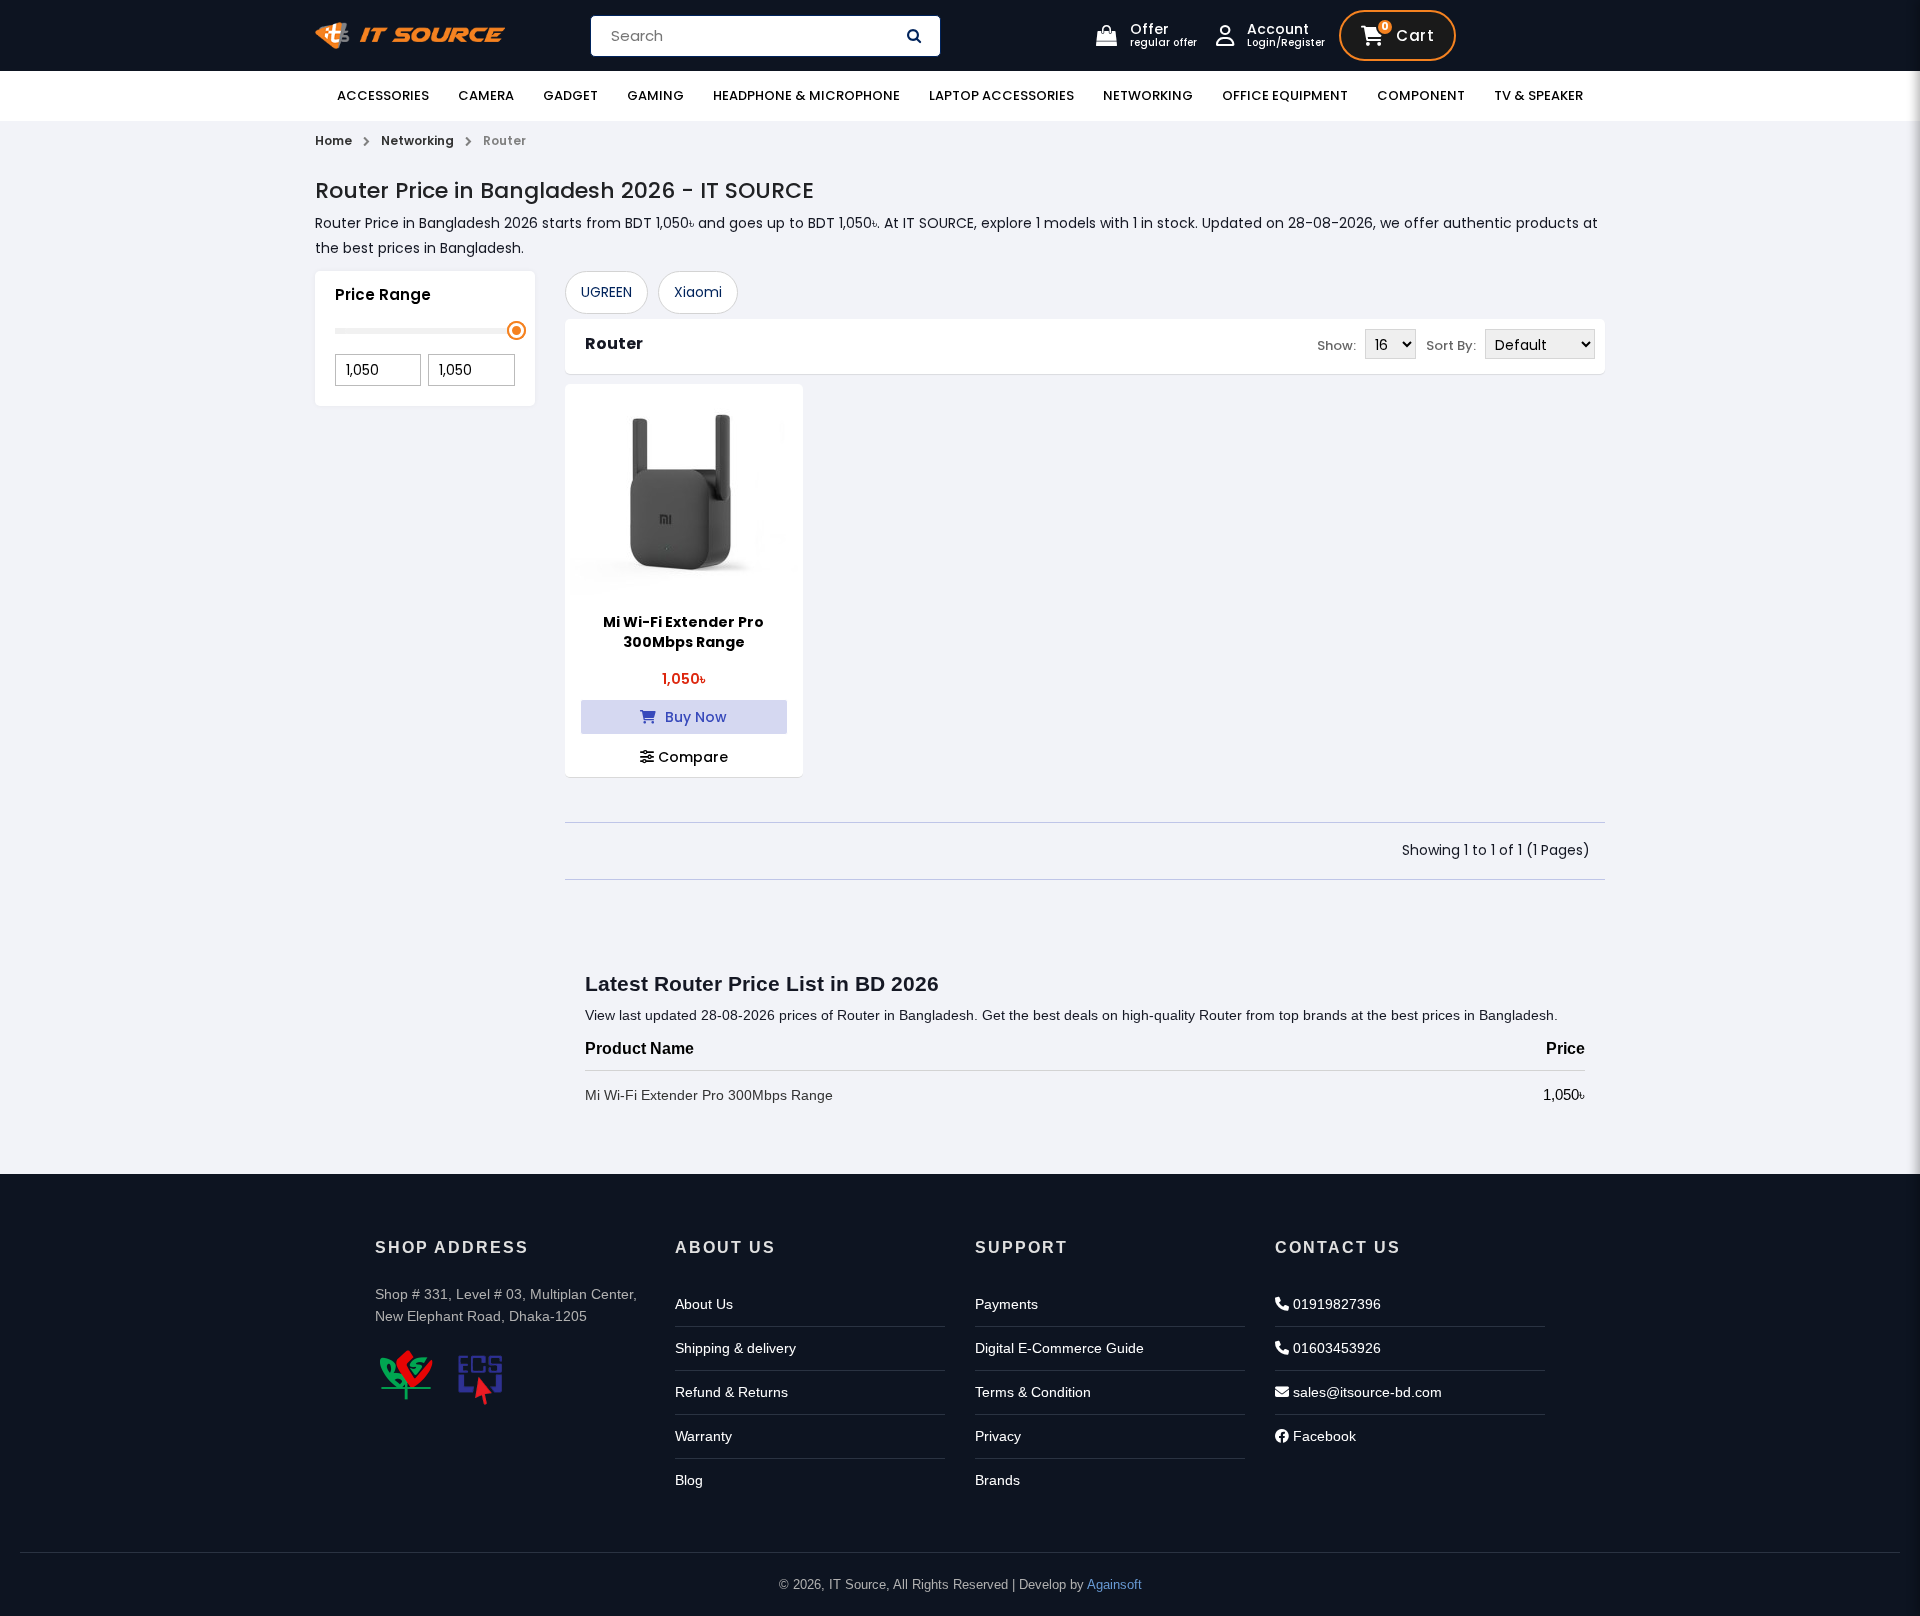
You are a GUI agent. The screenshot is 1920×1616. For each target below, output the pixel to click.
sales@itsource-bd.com (1365, 1392)
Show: (1336, 345)
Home (333, 140)
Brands (997, 1480)
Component (1421, 95)
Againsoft (1114, 1584)
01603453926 (1335, 1348)
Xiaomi (698, 292)
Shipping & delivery (735, 1348)
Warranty (703, 1436)
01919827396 (1335, 1304)
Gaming (655, 95)
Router (614, 343)
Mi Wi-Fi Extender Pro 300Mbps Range (683, 632)
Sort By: (1451, 345)
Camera (486, 95)
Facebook (1322, 1436)
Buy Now (694, 717)
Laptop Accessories (1001, 95)
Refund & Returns (731, 1392)
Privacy (998, 1436)
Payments (1006, 1304)
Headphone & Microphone (806, 95)
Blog (689, 1480)
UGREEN (606, 292)
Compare (691, 757)
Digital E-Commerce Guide (1059, 1348)
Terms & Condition (1033, 1392)
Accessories (383, 95)
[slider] (516, 330)
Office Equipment (1285, 95)
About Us (704, 1304)
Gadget (570, 95)
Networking (1148, 95)
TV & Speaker (1538, 95)
